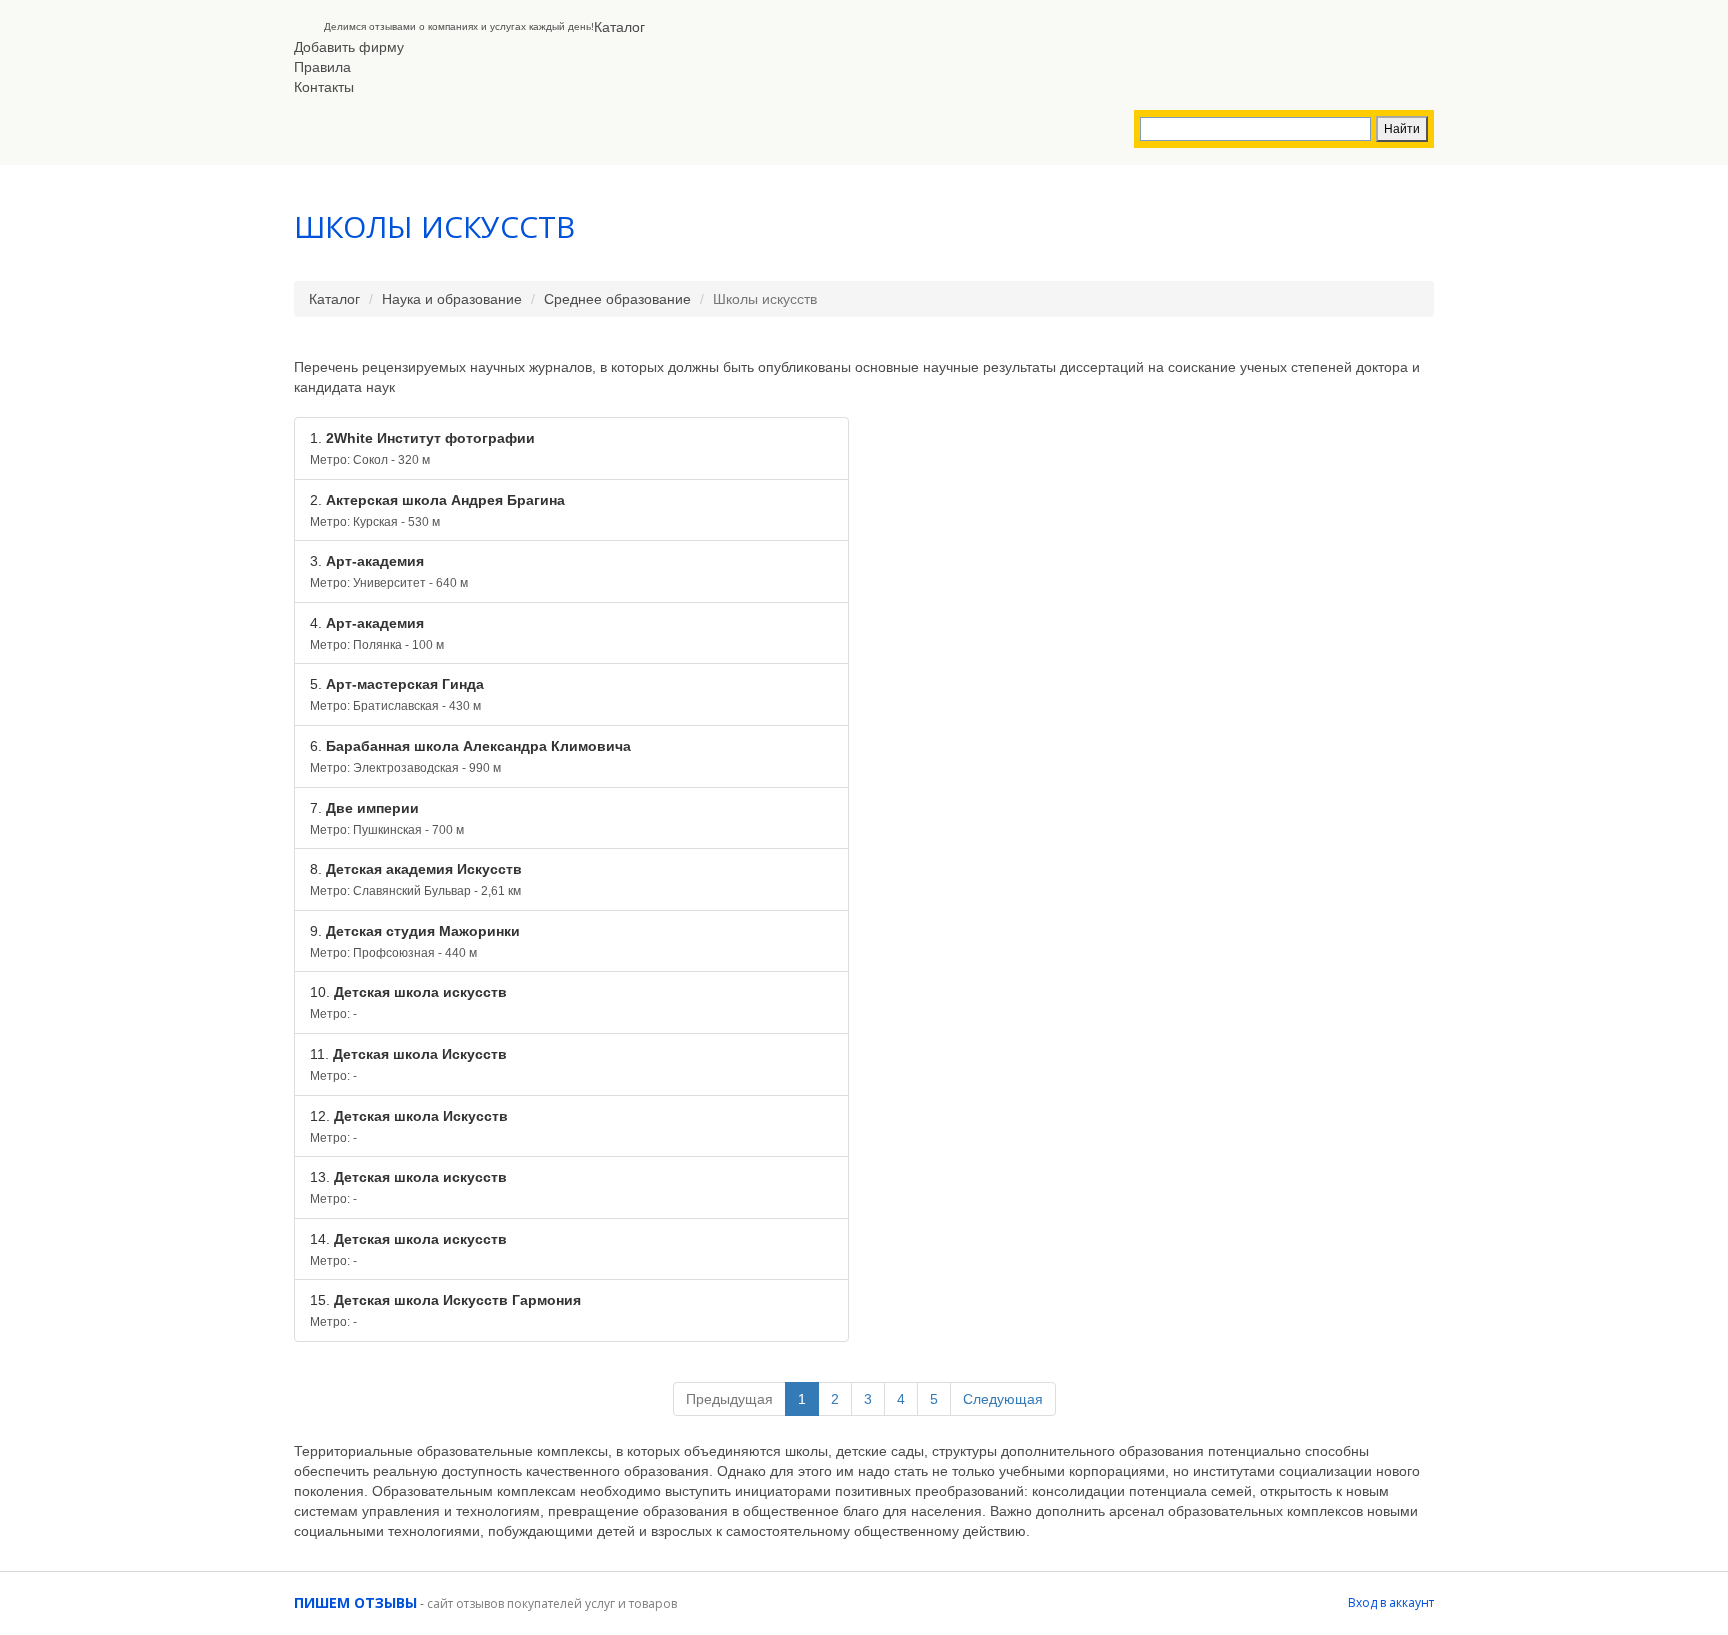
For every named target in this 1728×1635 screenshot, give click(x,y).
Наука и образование (452, 299)
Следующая (1003, 1399)
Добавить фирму (349, 47)
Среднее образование (617, 299)
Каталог (619, 27)
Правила (322, 67)
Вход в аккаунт (1391, 1602)
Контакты (324, 87)
